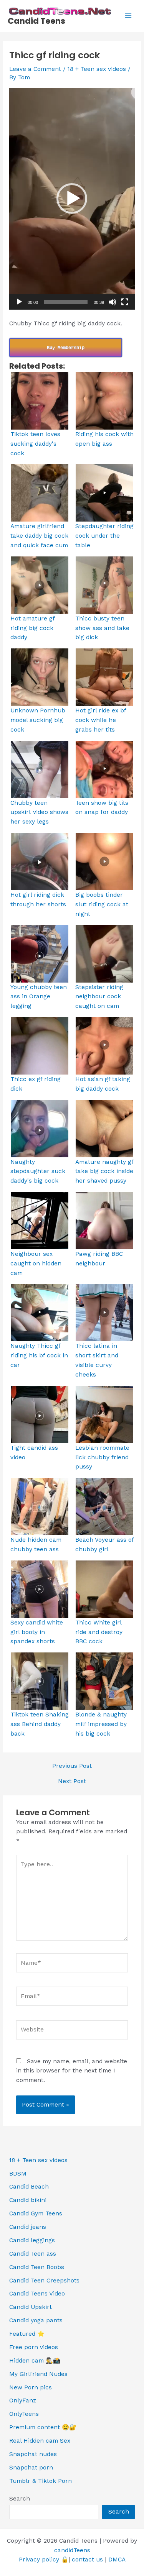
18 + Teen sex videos (97, 69)
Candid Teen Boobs (37, 2267)
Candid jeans (28, 2227)
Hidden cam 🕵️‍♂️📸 (35, 2361)
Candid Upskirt (31, 2307)
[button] (72, 199)
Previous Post (72, 1766)
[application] (72, 199)
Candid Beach (29, 2187)
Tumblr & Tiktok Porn (41, 2481)
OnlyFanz (23, 2400)
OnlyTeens (24, 2414)
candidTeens (72, 2550)
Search (20, 2499)
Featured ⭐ (27, 2334)
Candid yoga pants (36, 2320)
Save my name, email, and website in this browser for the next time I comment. (72, 2071)
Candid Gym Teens (36, 2213)
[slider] (66, 302)
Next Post (72, 1782)
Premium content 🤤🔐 (43, 2427)
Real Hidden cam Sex (40, 2441)
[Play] (19, 302)
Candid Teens (36, 21)
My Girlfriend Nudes (38, 2374)
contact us (87, 2560)
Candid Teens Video (37, 2294)
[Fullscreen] (125, 302)
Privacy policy (39, 2560)
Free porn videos (34, 2347)
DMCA (117, 2560)
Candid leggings (32, 2240)
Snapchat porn (31, 2468)
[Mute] (113, 302)
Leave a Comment (35, 69)
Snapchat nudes (33, 2454)
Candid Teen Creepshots (44, 2281)
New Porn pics (31, 2387)
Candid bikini (28, 2200)
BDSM (18, 2174)
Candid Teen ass (33, 2254)
